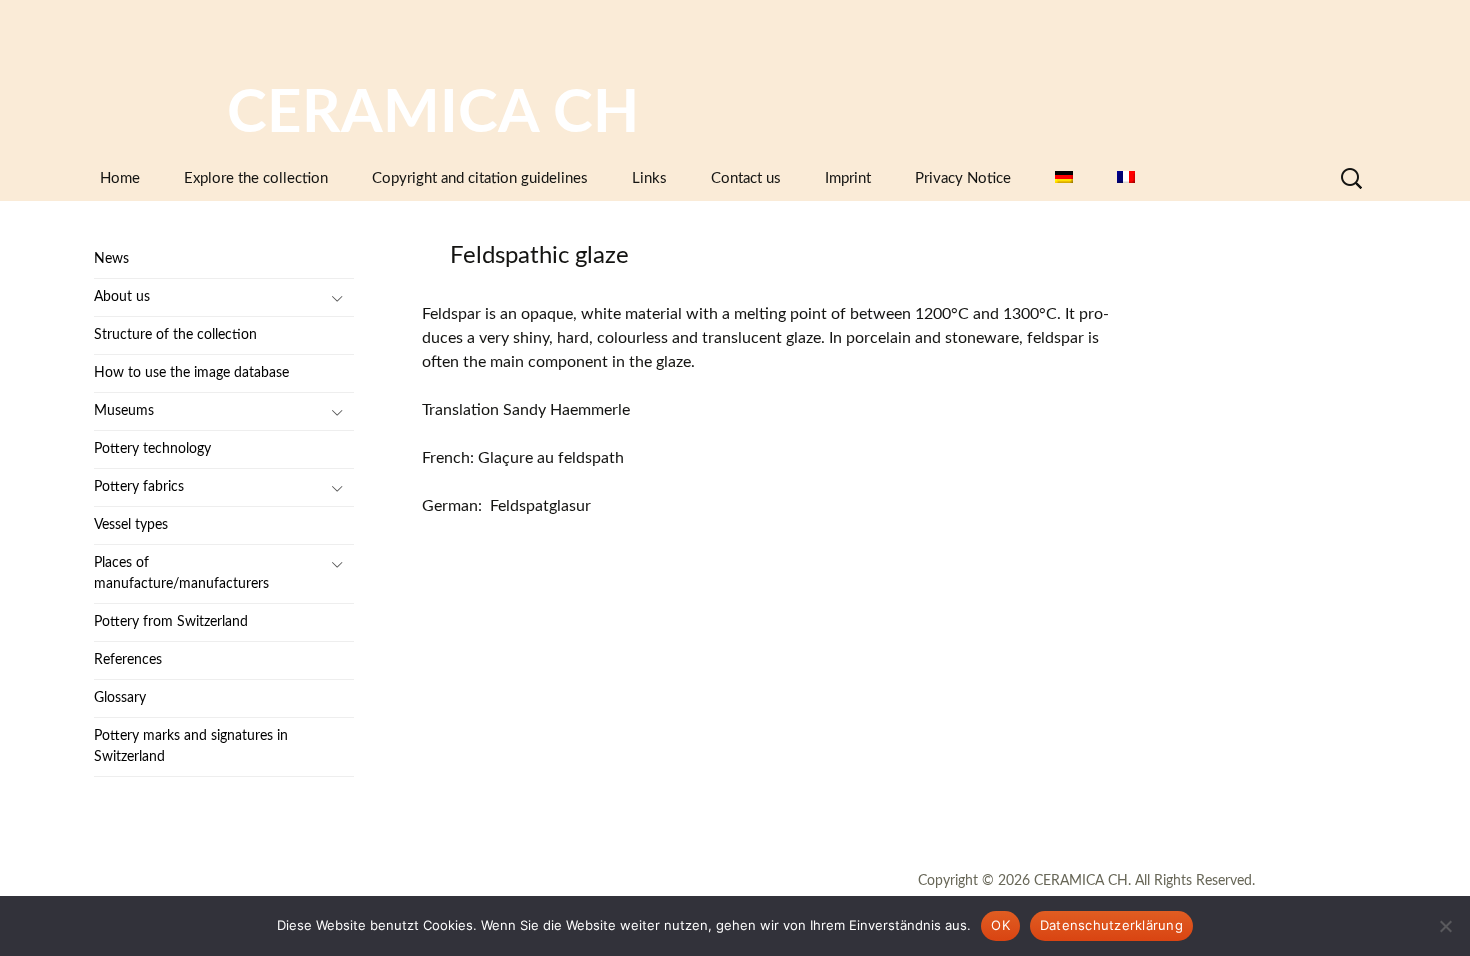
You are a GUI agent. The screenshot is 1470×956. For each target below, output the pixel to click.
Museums (124, 411)
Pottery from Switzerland (171, 622)
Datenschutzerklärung (1111, 925)
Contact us (746, 178)
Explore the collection (256, 178)
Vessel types (131, 525)
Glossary (120, 698)
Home (120, 178)
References (128, 660)
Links (649, 178)
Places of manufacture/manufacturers (181, 573)
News (111, 259)
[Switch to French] (1126, 178)
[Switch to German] (1064, 178)
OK (1000, 925)
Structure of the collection (175, 335)
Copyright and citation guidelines (480, 178)
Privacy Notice (963, 178)
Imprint (848, 178)
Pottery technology (152, 449)
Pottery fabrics (139, 487)
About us (122, 297)
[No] (1445, 926)
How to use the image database (191, 373)
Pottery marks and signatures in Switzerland (191, 746)
